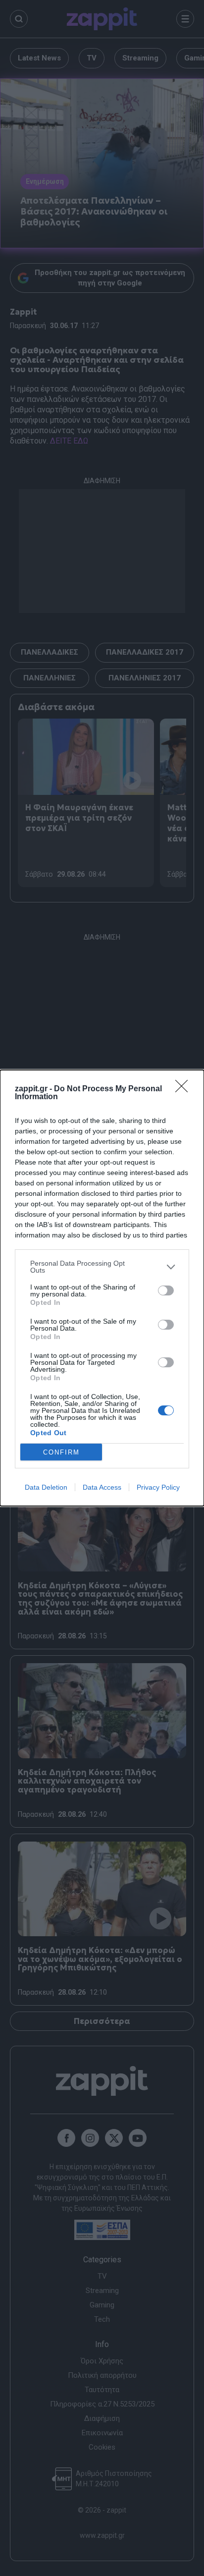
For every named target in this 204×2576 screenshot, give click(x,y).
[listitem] (102, 1267)
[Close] (185, 1089)
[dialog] (102, 1288)
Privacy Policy (158, 1487)
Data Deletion (46, 1487)
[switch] (166, 1290)
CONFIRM (61, 1452)
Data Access (102, 1487)
